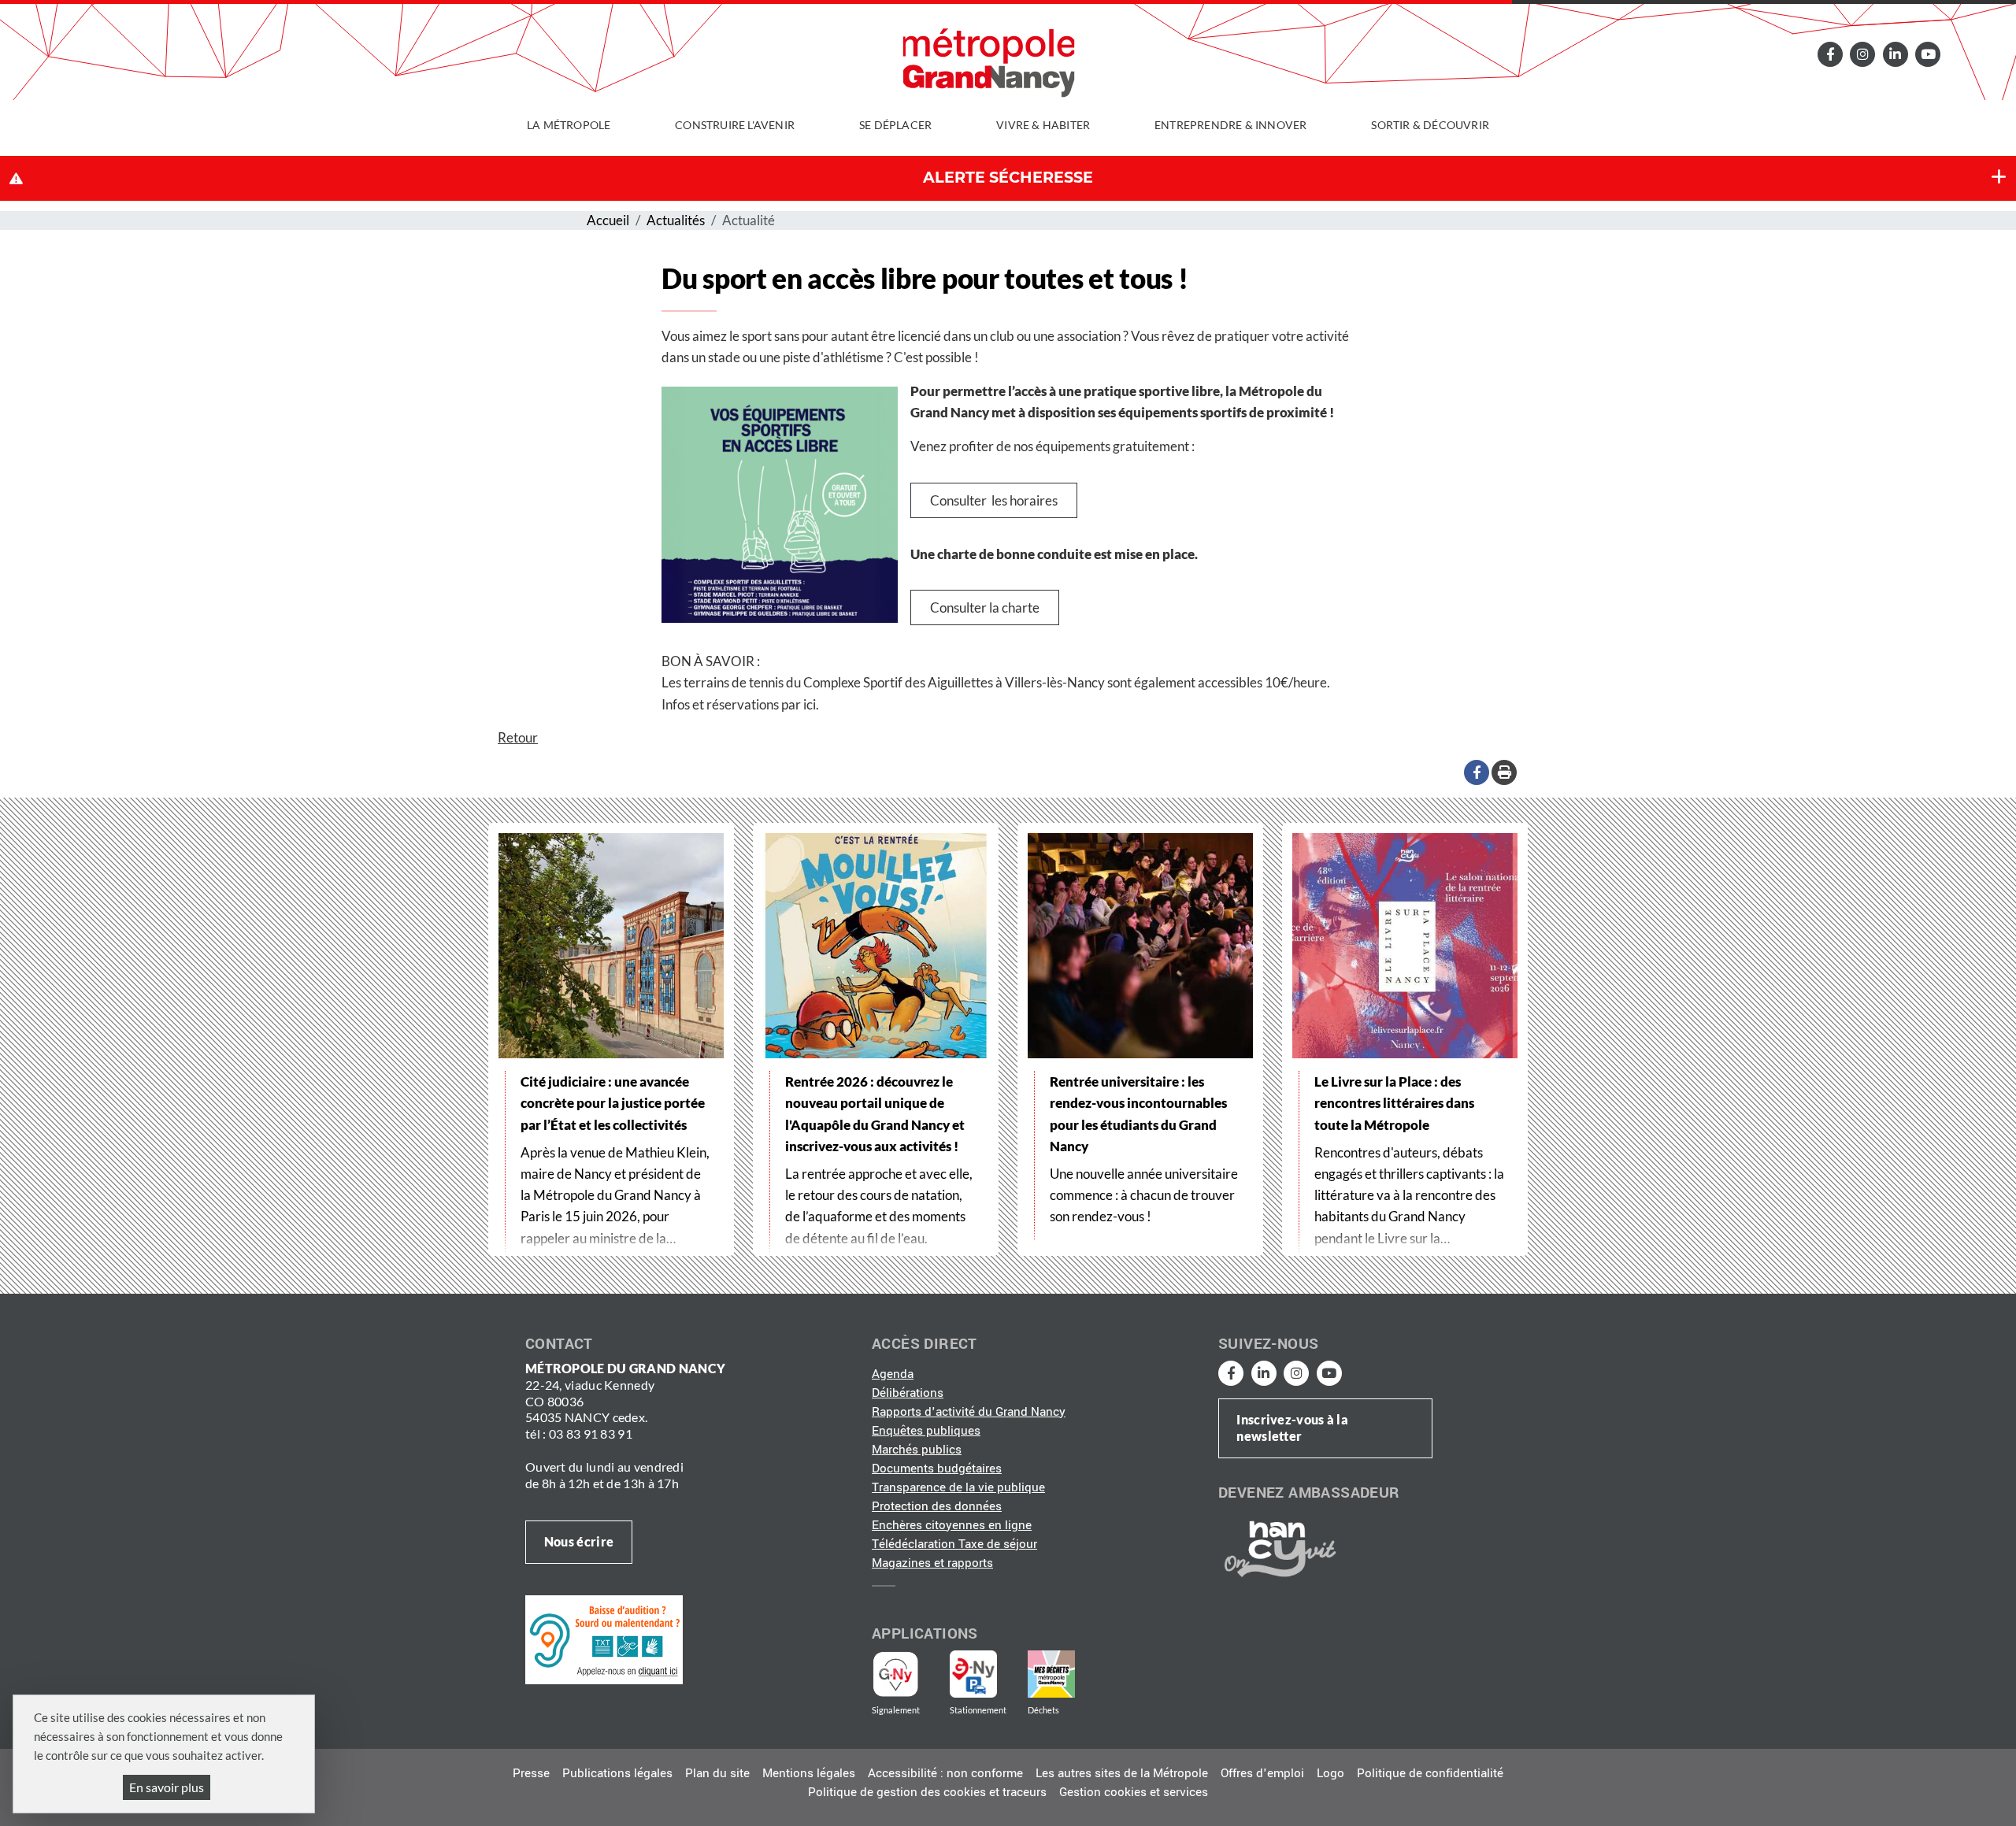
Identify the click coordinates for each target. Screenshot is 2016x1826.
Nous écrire (579, 1541)
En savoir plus (167, 1787)
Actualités (676, 220)
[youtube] (1928, 54)
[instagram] (1862, 54)
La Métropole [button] (569, 125)
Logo (1330, 1773)
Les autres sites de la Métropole (1122, 1773)
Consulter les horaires (994, 500)
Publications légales (617, 1773)
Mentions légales (809, 1773)
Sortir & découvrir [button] (1430, 125)
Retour (518, 737)
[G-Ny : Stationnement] (984, 1674)
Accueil (608, 220)
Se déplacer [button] (895, 125)
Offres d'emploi (1262, 1773)
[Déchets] (1051, 1674)
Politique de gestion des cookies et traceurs (927, 1792)
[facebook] (1830, 54)
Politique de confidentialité (1430, 1773)
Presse (531, 1773)
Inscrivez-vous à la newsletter (1292, 1428)
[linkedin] (1896, 54)
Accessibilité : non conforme (945, 1773)
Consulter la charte (985, 607)
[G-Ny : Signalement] (902, 1674)
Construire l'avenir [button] (735, 125)
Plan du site (717, 1773)
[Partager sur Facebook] (1477, 772)
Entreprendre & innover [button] (1230, 125)
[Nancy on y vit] (1277, 1548)
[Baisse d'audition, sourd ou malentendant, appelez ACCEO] (604, 1639)
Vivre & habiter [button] (1043, 125)
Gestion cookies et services (1134, 1792)
